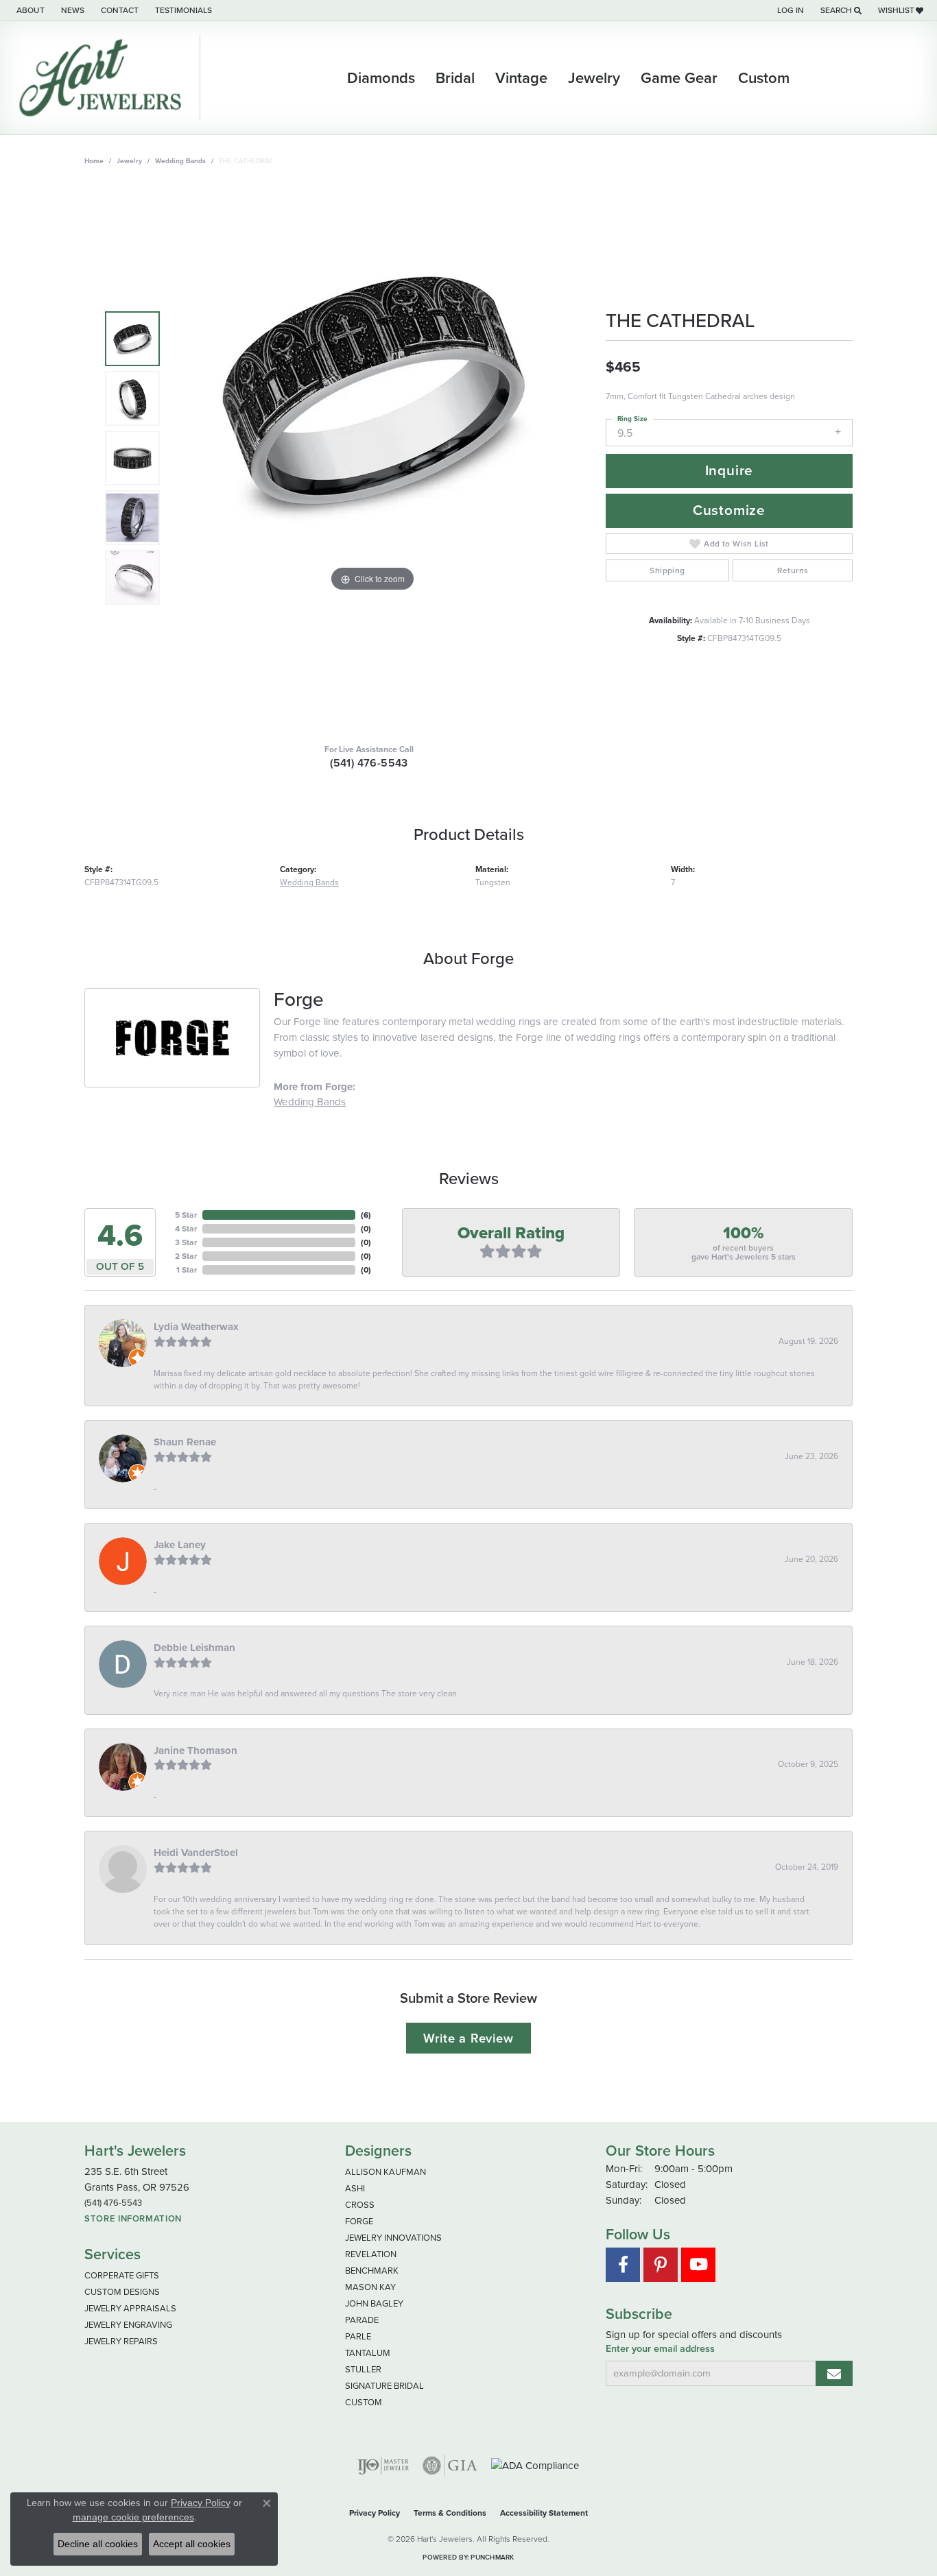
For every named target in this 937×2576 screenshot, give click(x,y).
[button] (789, 10)
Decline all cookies (98, 2544)
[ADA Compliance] (535, 2466)
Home (94, 161)
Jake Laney (180, 1545)
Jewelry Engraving (128, 2325)
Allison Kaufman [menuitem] (386, 2172)
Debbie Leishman (194, 1648)
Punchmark (492, 2557)
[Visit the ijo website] (383, 2466)
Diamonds (381, 78)
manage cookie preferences (133, 2517)
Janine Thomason (195, 1750)
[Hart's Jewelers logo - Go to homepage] (104, 78)
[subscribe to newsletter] (834, 2373)
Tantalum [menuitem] (368, 2353)
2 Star (186, 1256)
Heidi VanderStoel (196, 1853)
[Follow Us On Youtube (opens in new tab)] (698, 2265)
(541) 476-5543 (369, 763)
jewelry (129, 161)
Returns (793, 570)
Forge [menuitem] (359, 2221)
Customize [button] (729, 510)
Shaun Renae (185, 1442)
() (366, 1215)
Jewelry (594, 78)
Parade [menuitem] (362, 2320)
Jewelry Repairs (121, 2341)
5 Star (186, 1215)
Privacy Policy (375, 2513)
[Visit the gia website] (450, 2466)
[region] (372, 458)
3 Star (186, 1242)
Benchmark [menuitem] (372, 2271)
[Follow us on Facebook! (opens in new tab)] (623, 2265)
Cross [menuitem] (360, 2205)
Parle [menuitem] (358, 2336)
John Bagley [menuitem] (374, 2303)
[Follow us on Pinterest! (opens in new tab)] (661, 2265)
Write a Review (468, 2038)
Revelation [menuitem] (371, 2254)
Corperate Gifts (122, 2275)
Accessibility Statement (544, 2513)
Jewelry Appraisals (130, 2308)
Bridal (455, 78)
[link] (29, 10)
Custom (764, 78)
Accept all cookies (192, 2544)
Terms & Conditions (450, 2513)
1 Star (187, 1270)
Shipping (667, 570)
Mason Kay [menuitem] (370, 2287)
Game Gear (679, 78)
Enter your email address (660, 2349)
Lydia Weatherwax (196, 1327)
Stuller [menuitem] (363, 2369)
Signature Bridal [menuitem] (384, 2386)
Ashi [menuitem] (355, 2188)
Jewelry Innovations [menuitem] (393, 2238)
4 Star (186, 1229)
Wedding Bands (180, 161)
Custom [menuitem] (364, 2402)
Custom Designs (122, 2292)
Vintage (521, 78)
